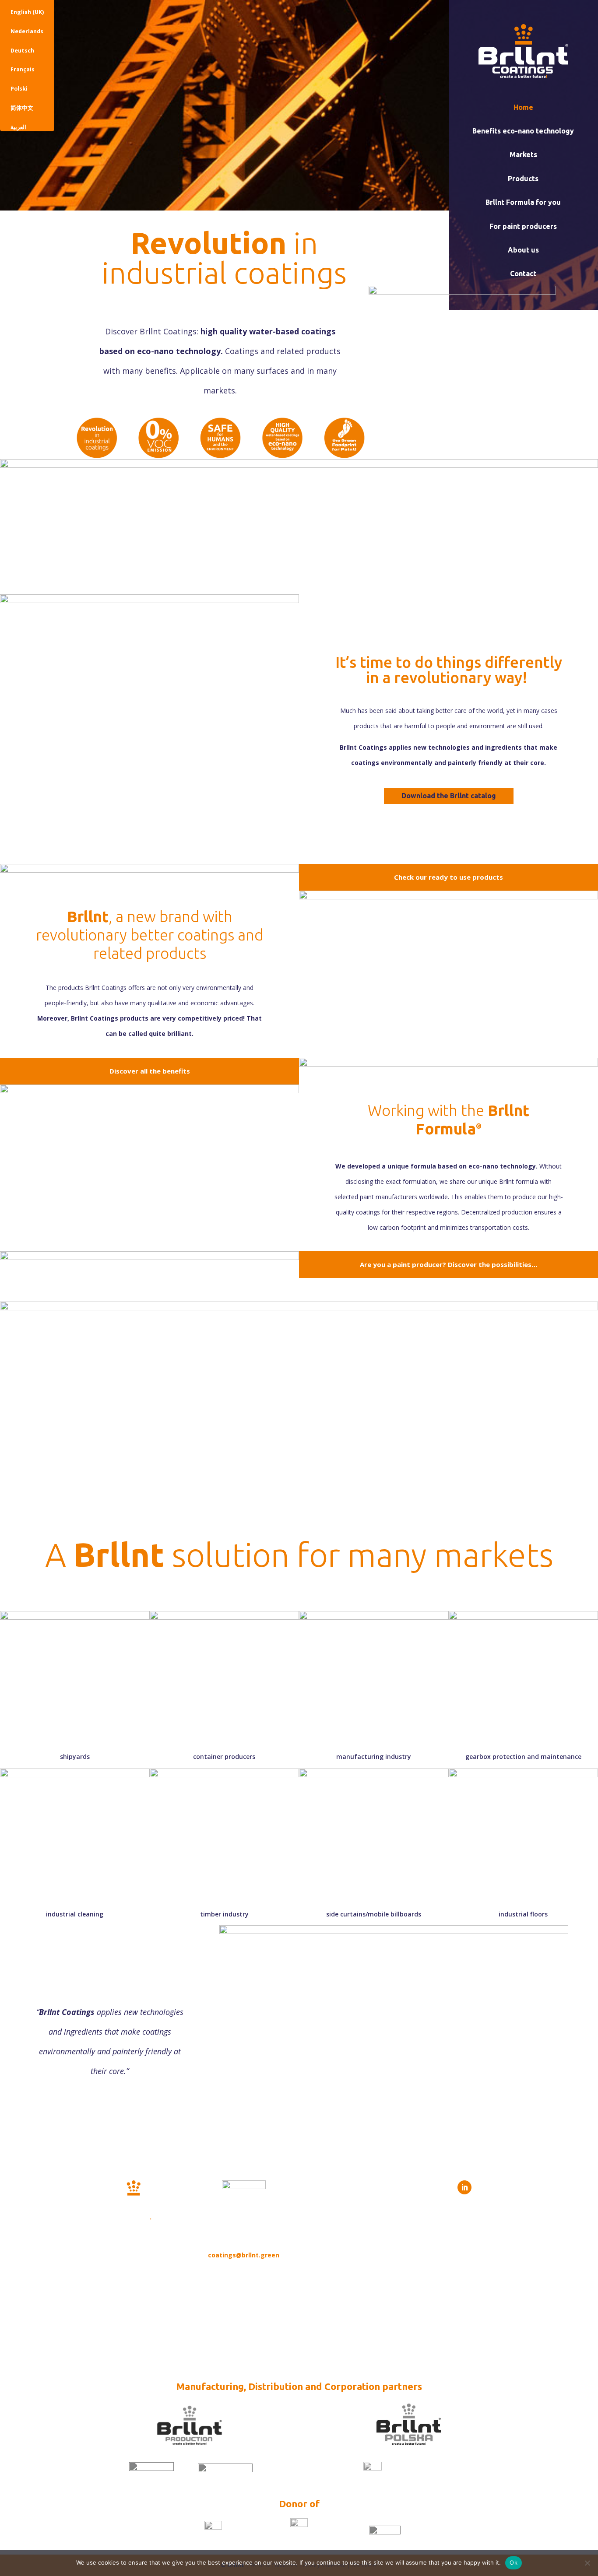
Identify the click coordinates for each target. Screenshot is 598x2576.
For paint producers (523, 226)
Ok (514, 2562)
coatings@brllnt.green (244, 2255)
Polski (19, 89)
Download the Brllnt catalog (449, 796)
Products (523, 179)
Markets (523, 154)
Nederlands (27, 31)
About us (523, 250)
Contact (523, 274)
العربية (18, 127)
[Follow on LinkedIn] (464, 2187)
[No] (587, 2563)
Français (23, 69)
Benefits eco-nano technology (523, 131)
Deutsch (22, 51)
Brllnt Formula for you (523, 202)
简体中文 (22, 108)
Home (523, 107)
